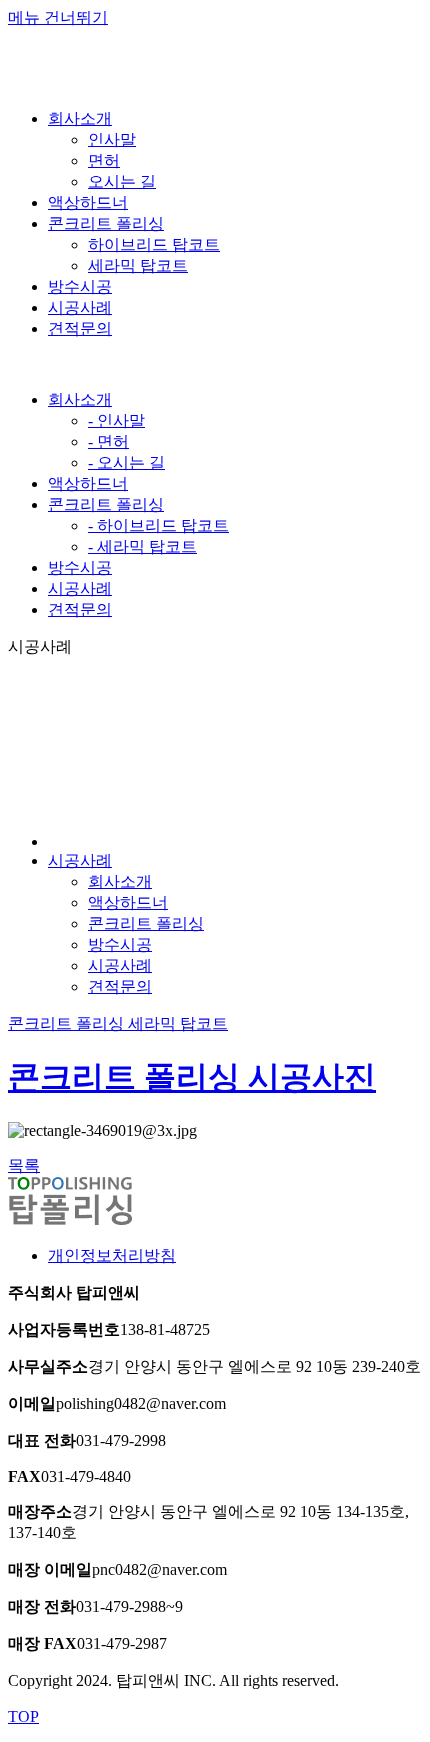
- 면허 (108, 441)
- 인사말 (116, 420)
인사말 (112, 139)
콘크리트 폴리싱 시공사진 (192, 1077)
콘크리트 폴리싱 (106, 504)
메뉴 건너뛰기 (58, 17)
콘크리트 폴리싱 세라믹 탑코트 (118, 1023)
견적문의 (80, 609)
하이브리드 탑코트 (154, 244)
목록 (24, 1165)
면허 (104, 160)
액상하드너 (88, 483)
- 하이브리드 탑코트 (158, 525)
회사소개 (80, 399)
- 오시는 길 (126, 462)
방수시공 (80, 567)
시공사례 (80, 588)
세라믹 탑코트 (138, 265)
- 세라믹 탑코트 (142, 546)
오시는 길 (122, 181)
